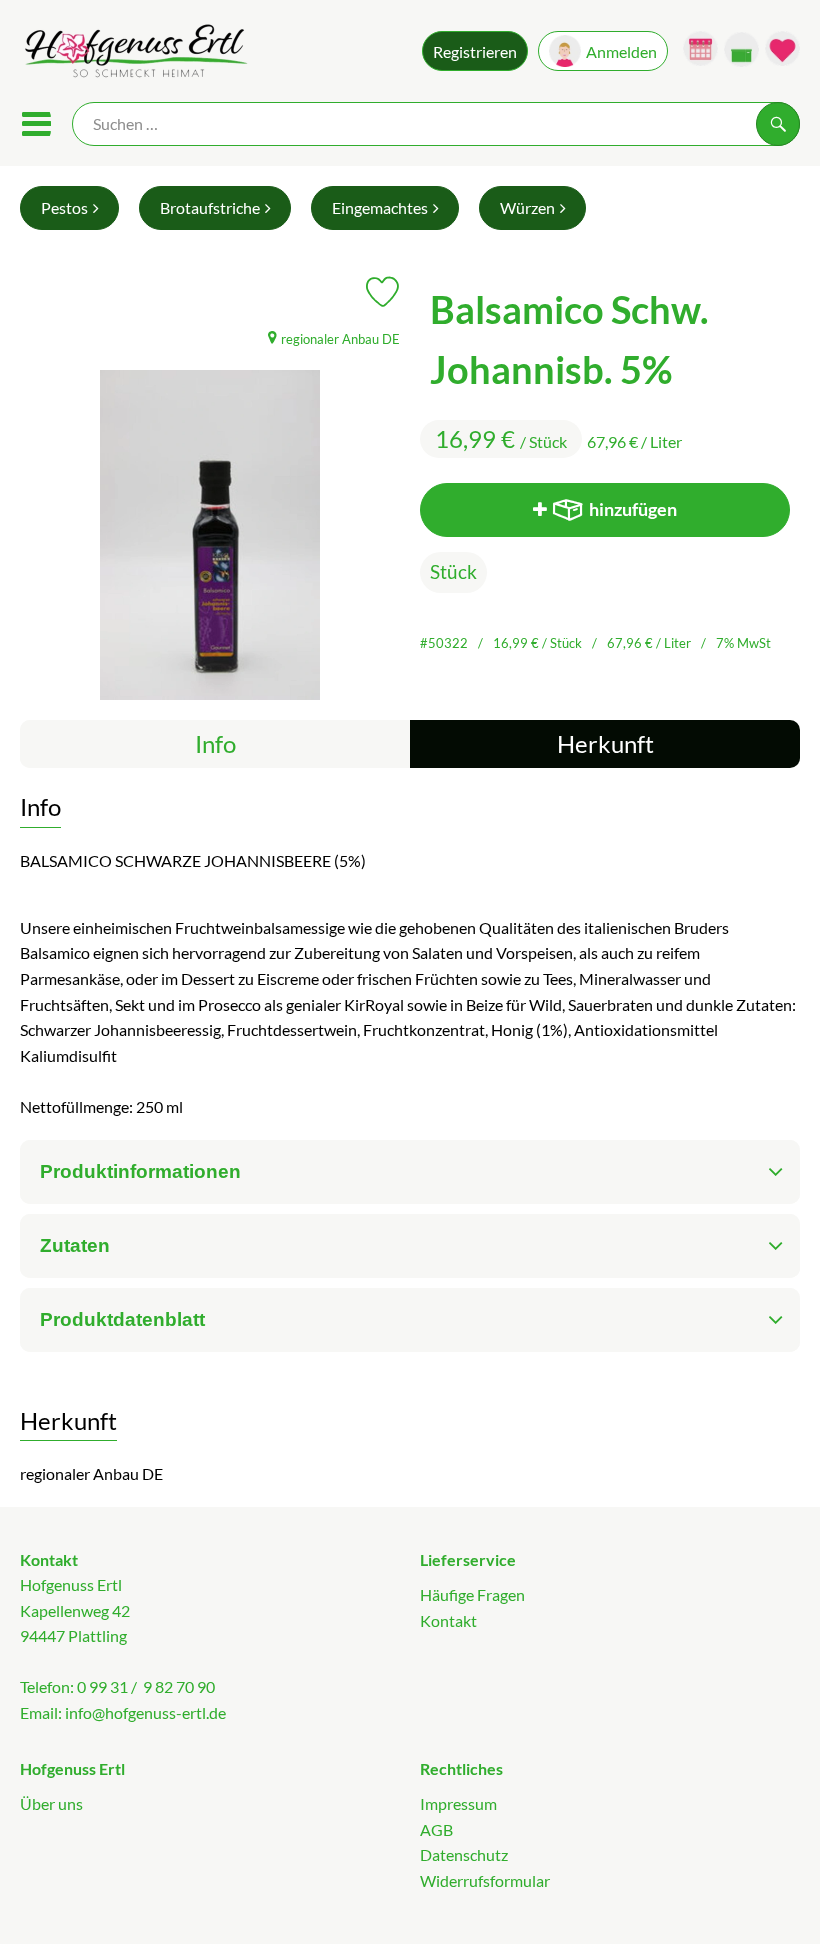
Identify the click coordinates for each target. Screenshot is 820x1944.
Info (215, 743)
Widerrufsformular (485, 1880)
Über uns (51, 1803)
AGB (436, 1829)
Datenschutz (464, 1854)
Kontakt (448, 1620)
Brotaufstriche (210, 207)
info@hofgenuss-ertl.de (145, 1712)
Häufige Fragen (472, 1594)
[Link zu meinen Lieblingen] (782, 48)
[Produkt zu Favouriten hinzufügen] (382, 292)
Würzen (527, 207)
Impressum (458, 1803)
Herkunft (605, 743)
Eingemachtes (380, 207)
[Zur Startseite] (134, 53)
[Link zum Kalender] (700, 48)
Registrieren (475, 51)
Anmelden (621, 51)
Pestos (64, 207)
